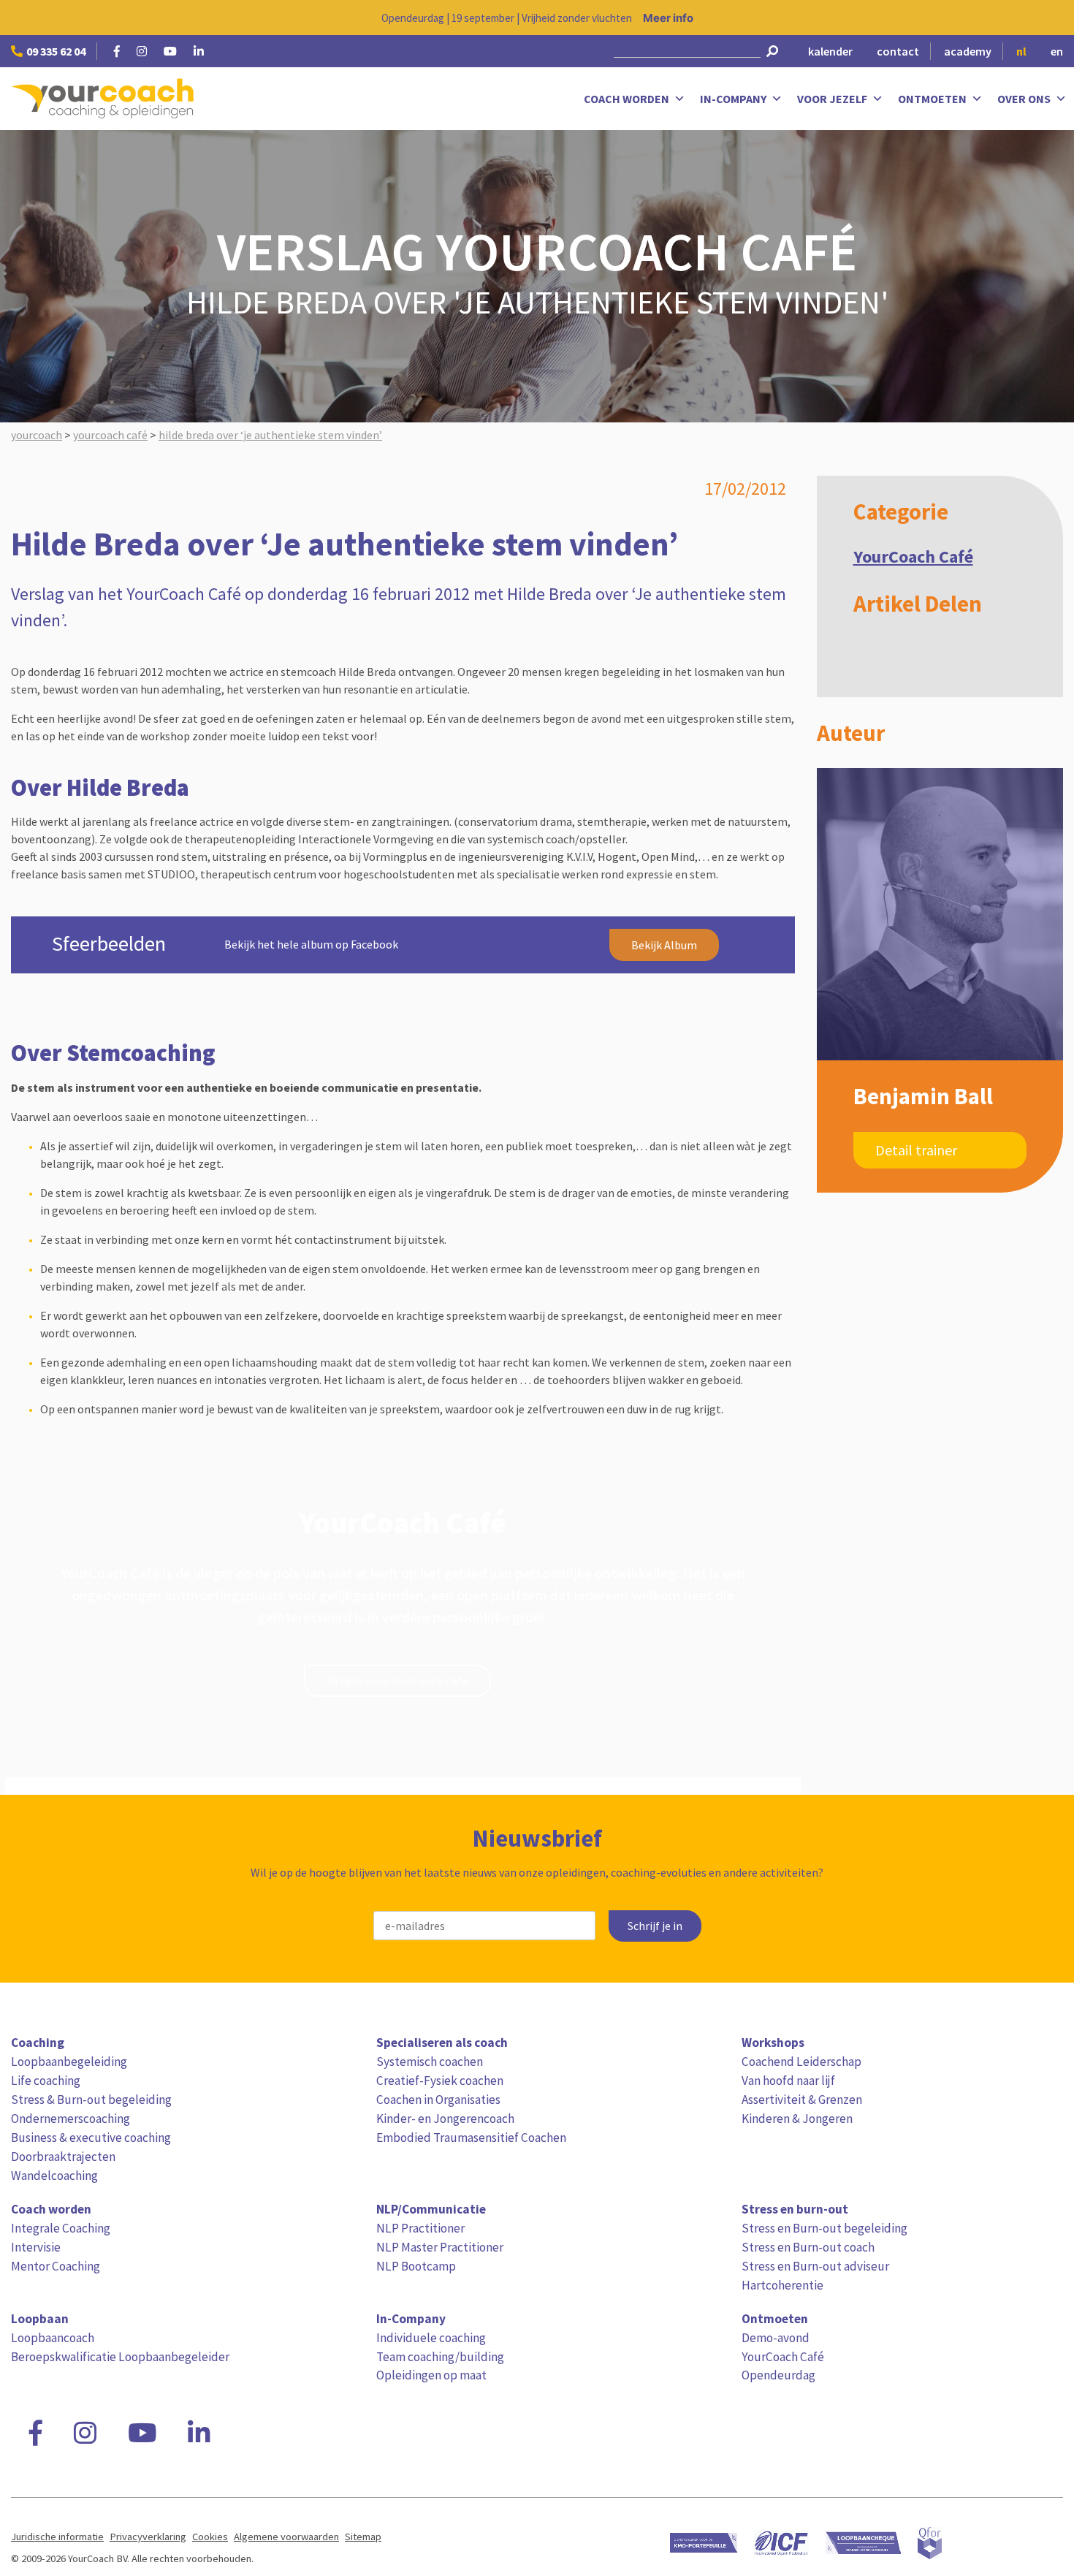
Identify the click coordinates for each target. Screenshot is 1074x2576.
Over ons (1024, 99)
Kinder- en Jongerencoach (445, 2119)
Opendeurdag (778, 2375)
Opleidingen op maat (431, 2375)
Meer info (668, 18)
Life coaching (46, 2081)
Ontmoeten (932, 99)
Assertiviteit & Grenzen (802, 2100)
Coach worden (626, 99)
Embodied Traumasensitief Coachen (471, 2138)
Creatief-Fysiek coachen (440, 2081)
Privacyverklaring (148, 2537)
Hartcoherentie (782, 2285)
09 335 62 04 (56, 51)
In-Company (733, 99)
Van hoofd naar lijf (788, 2081)
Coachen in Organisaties (438, 2100)
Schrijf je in (655, 1926)
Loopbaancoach (53, 2338)
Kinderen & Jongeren (797, 2119)
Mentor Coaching (56, 2266)
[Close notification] (1051, 18)
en (1057, 51)
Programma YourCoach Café (397, 1681)
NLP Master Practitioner (440, 2247)
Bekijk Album (664, 945)
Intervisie (36, 2247)
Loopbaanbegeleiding (69, 2062)
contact (898, 51)
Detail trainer (916, 1150)
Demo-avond (776, 2338)
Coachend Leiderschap (801, 2062)
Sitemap (363, 2537)
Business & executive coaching (91, 2138)
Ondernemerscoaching (71, 2119)
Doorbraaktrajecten (63, 2157)
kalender (830, 51)
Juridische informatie (57, 2537)
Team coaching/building (440, 2357)
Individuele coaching (431, 2338)
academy (968, 51)
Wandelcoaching (54, 2176)
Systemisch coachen (430, 2062)
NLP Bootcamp (416, 2266)
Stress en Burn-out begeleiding (824, 2228)
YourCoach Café (913, 556)
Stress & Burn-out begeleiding (91, 2100)
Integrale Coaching (61, 2228)
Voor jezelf (832, 99)
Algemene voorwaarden (286, 2537)
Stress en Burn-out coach (808, 2247)
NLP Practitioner (420, 2228)
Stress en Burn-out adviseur (815, 2266)
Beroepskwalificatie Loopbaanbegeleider (120, 2357)
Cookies (210, 2537)
